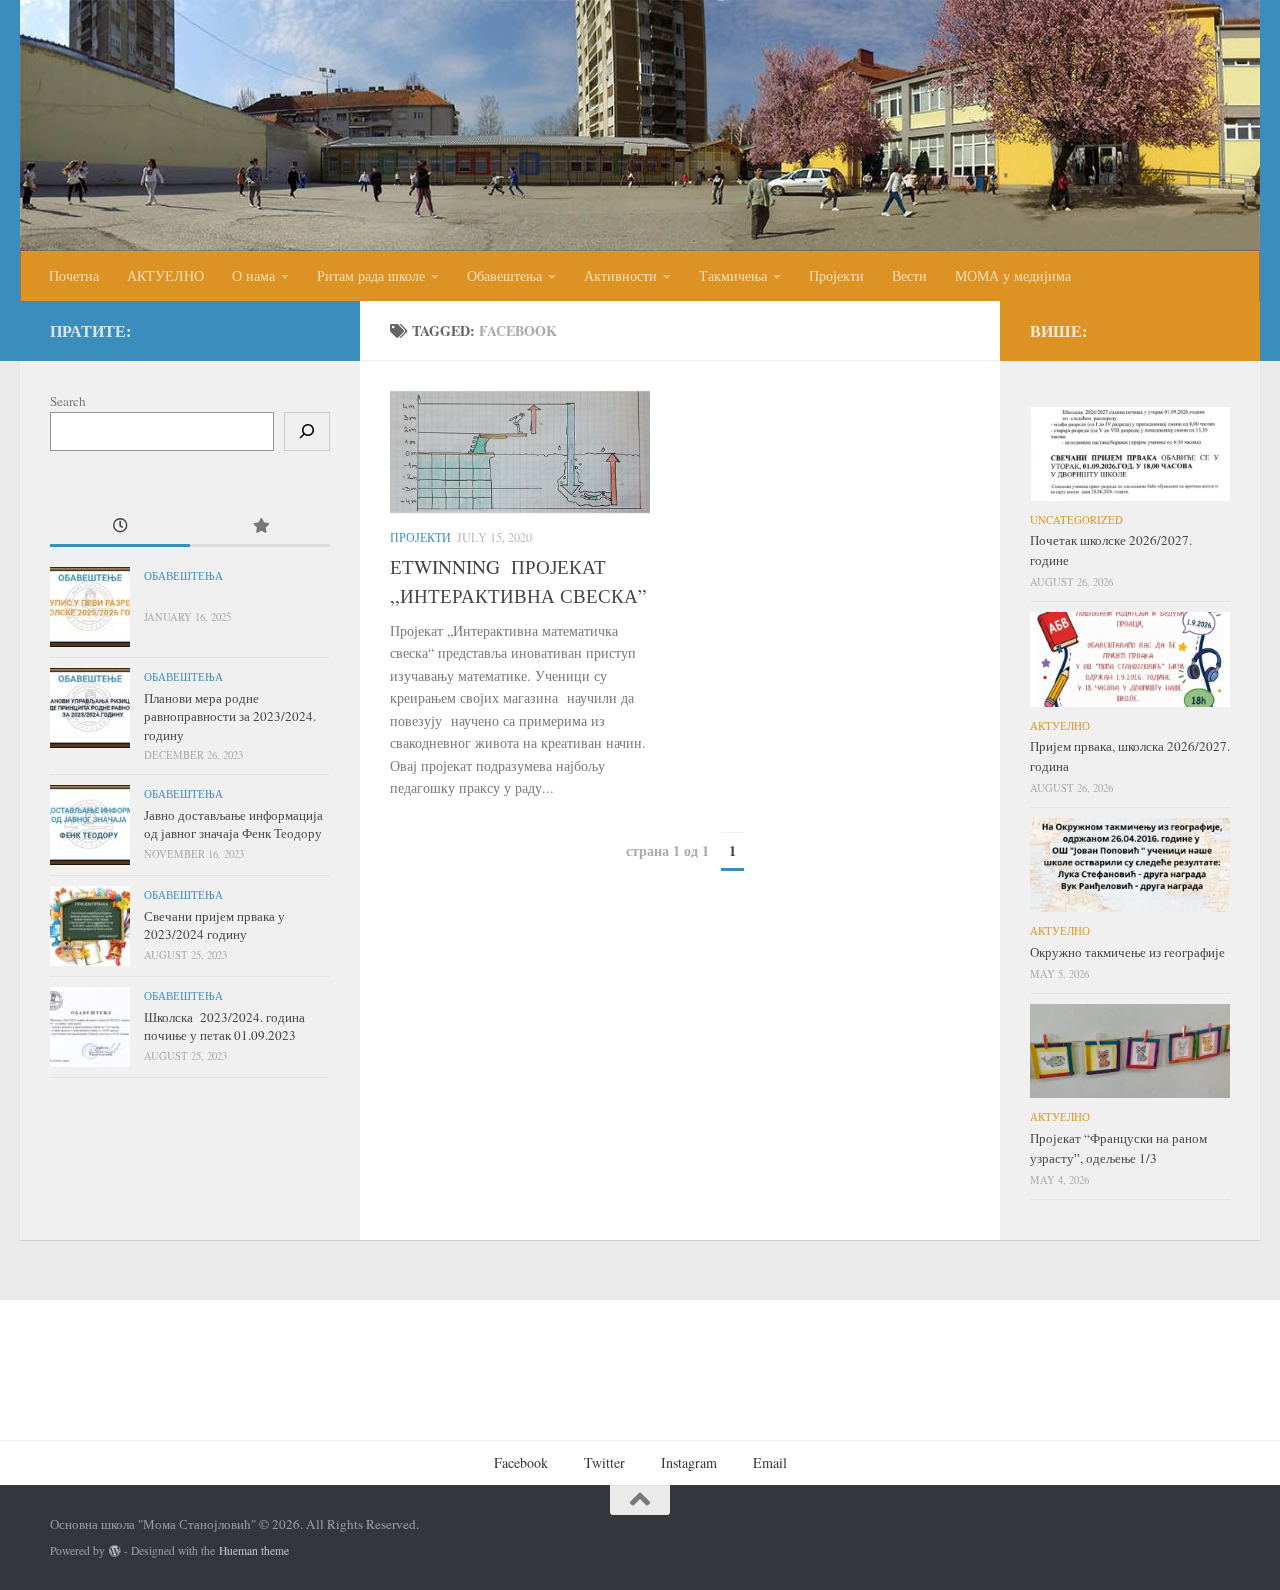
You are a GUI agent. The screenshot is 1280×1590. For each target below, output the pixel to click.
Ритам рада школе (371, 275)
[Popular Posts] (260, 527)
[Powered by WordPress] (115, 1551)
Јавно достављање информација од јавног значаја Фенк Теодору (233, 824)
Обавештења (504, 275)
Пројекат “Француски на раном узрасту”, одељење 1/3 (1118, 1148)
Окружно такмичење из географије (1127, 952)
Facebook (521, 1462)
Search (68, 401)
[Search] (307, 431)
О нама (253, 275)
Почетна (74, 275)
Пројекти (836, 275)
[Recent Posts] (120, 527)
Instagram (689, 1462)
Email (770, 1462)
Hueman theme (254, 1550)
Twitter (604, 1462)
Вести (909, 275)
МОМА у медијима (1013, 275)
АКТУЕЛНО (165, 275)
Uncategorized (1076, 520)
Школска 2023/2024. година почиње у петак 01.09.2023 (224, 1026)
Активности (620, 275)
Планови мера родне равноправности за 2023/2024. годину (230, 716)
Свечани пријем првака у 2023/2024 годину (214, 925)
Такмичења (733, 275)
